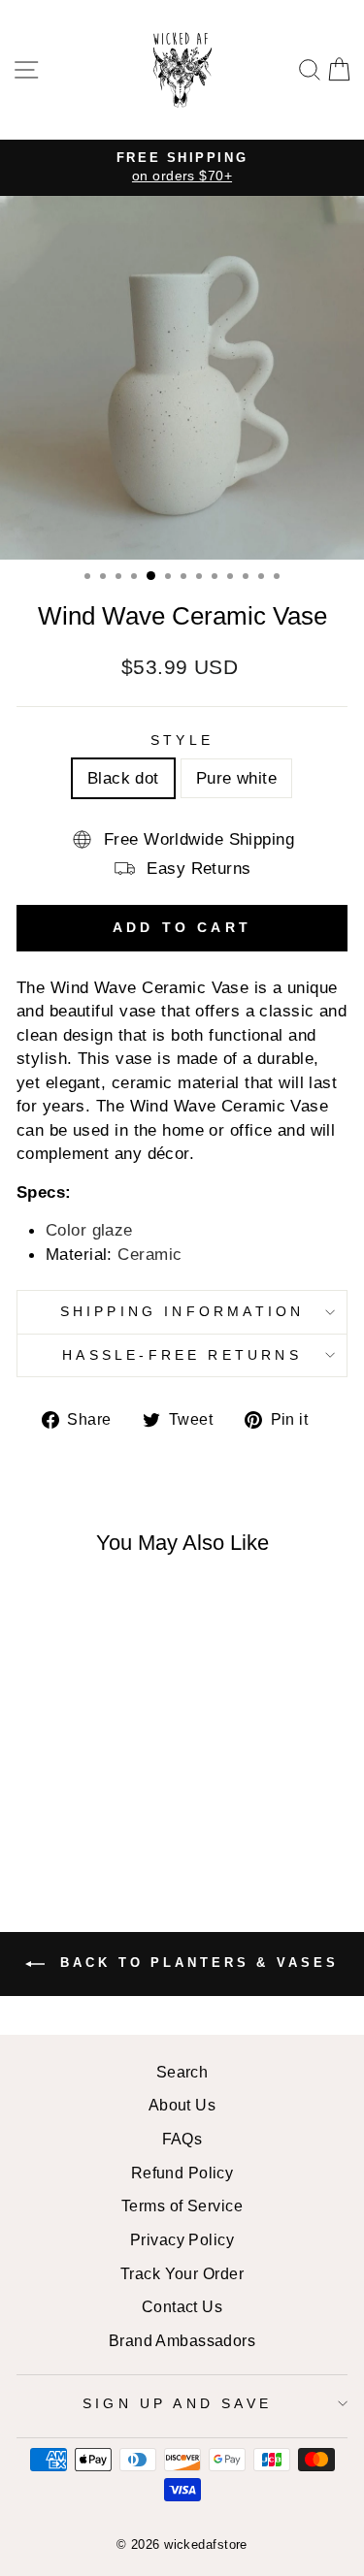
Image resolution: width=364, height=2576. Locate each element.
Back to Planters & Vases (196, 1964)
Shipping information (182, 1311)
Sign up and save (177, 2403)
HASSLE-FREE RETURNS (182, 1355)
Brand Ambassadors (182, 2340)
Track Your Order (182, 2273)
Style (182, 740)
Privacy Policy (182, 2239)
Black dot (123, 778)
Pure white (236, 778)
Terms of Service (182, 2206)
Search (182, 2072)
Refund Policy (182, 2173)
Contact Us (182, 2306)
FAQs (182, 2139)
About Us (182, 2105)
